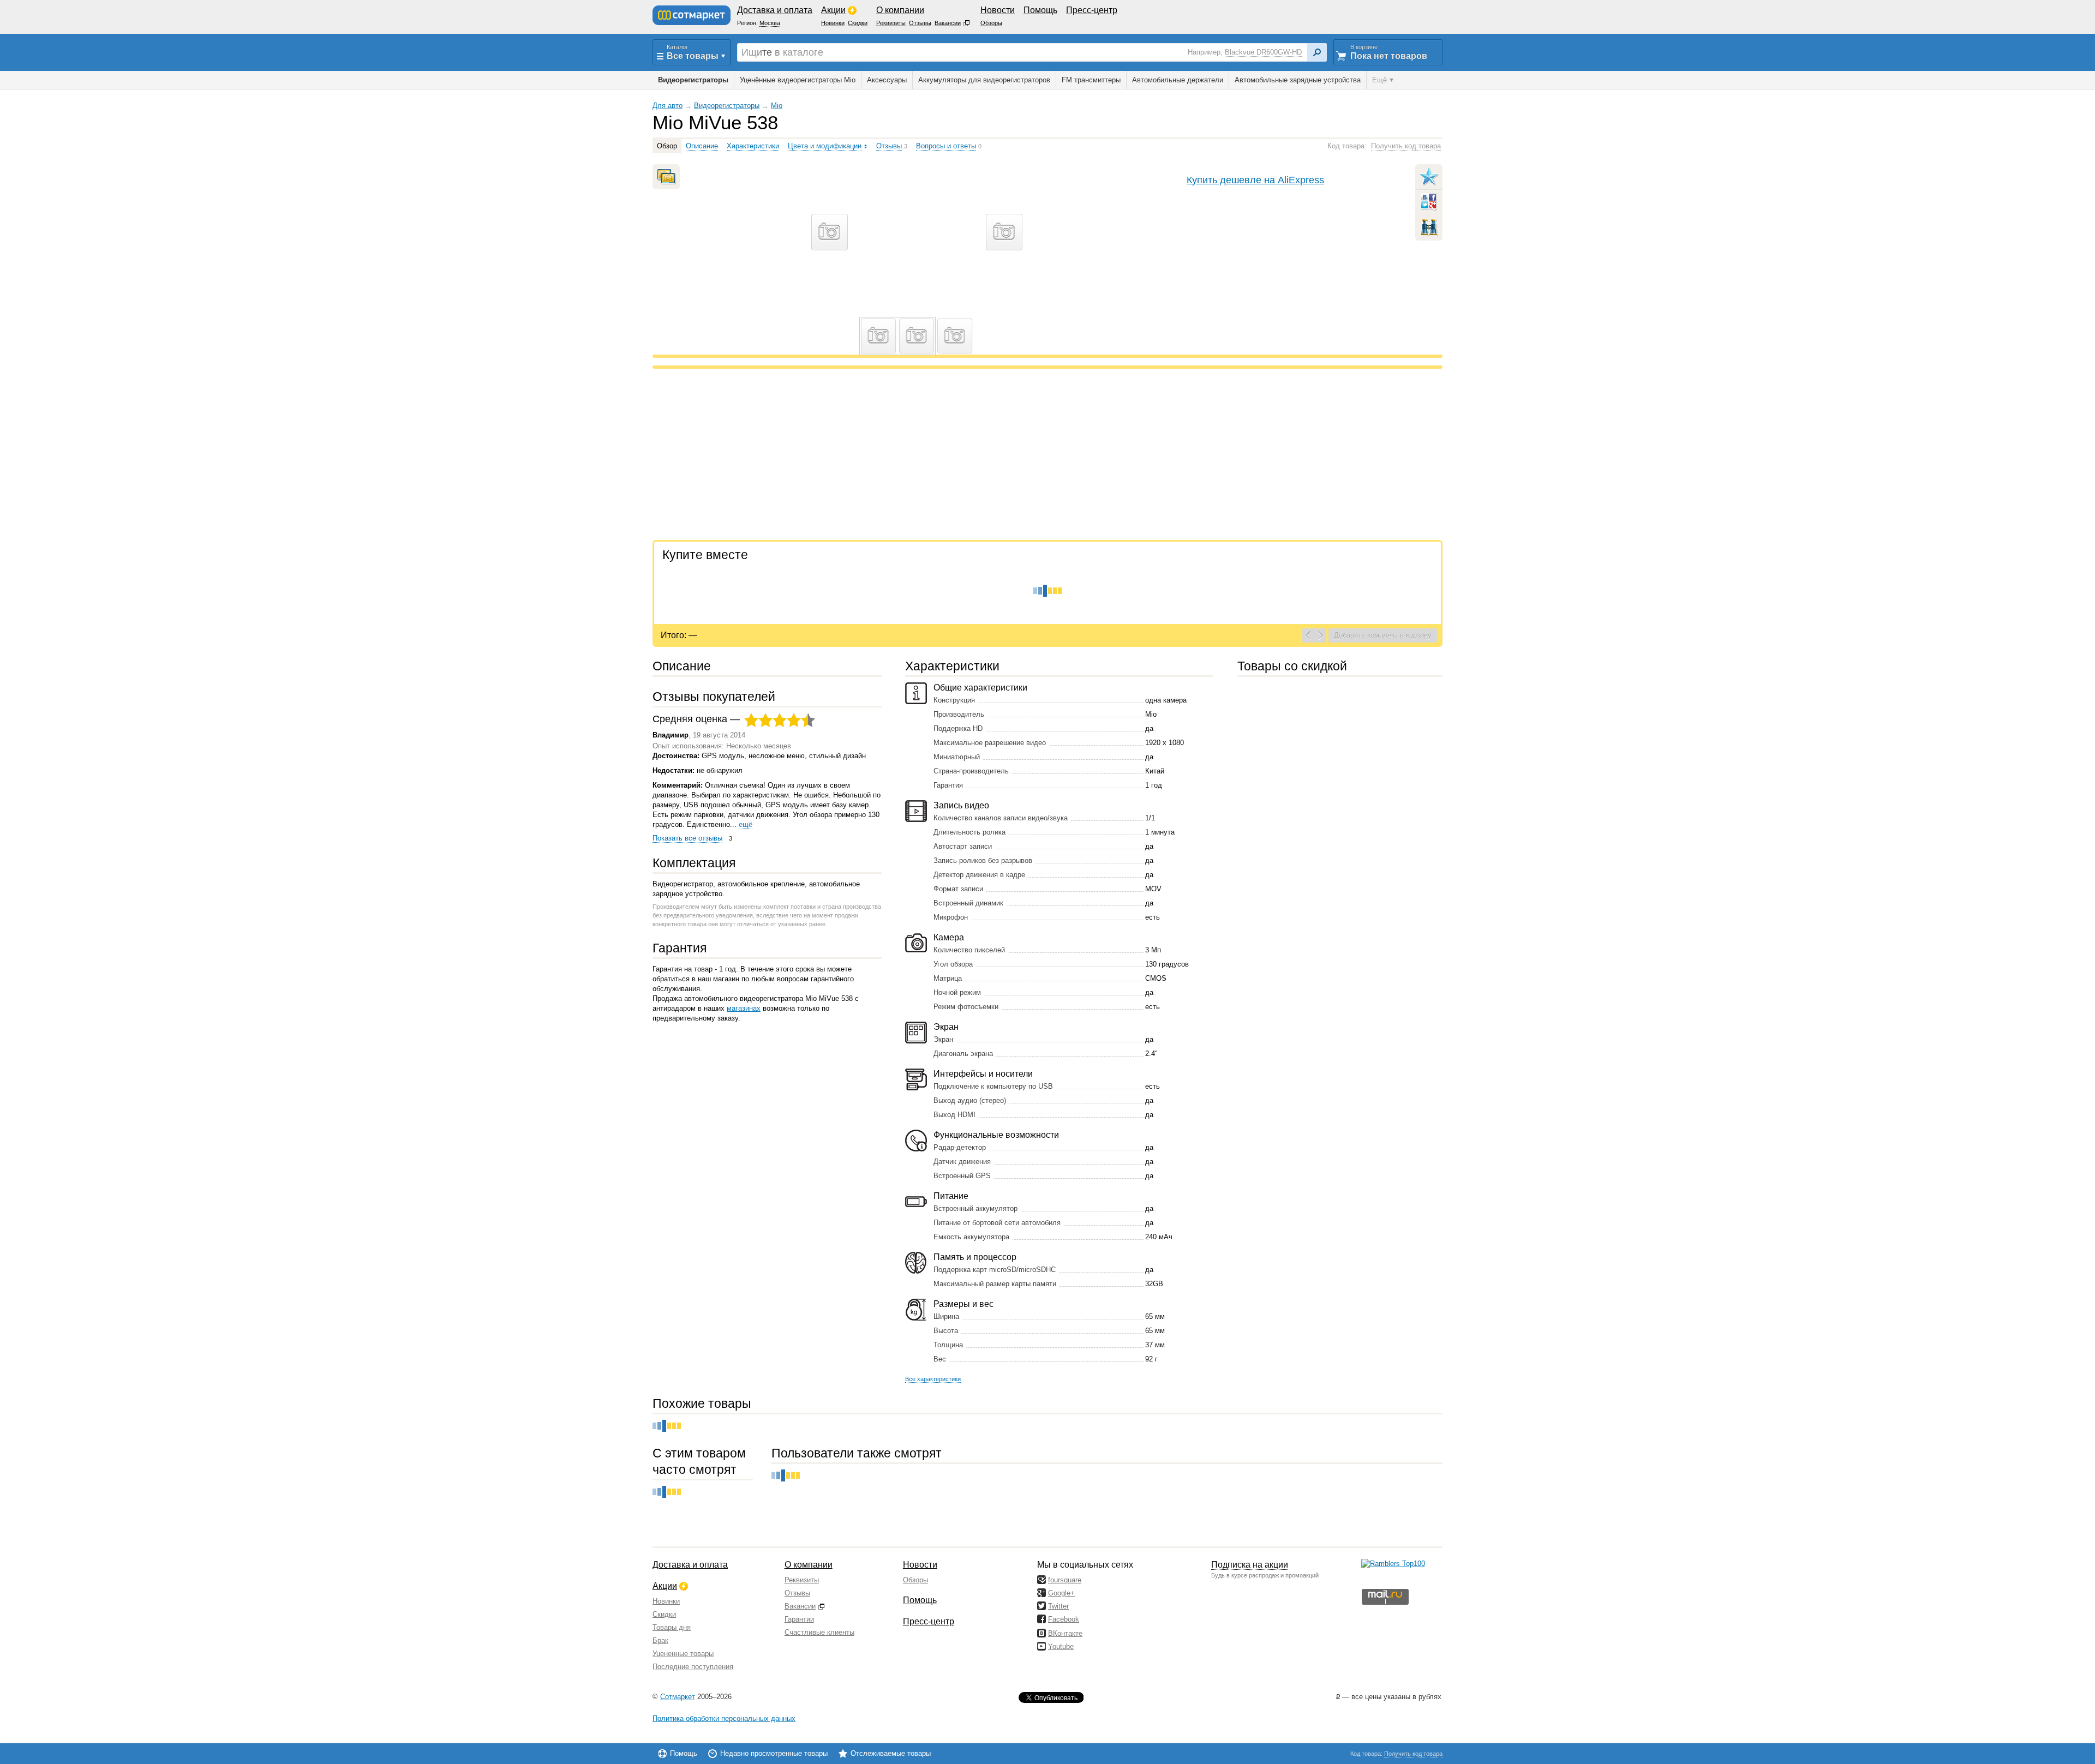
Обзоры (915, 1580)
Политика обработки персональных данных (724, 1718)
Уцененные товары (683, 1654)
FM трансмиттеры (1091, 80)
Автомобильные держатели (1178, 80)
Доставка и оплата (690, 1565)
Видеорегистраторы (727, 106)
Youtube (1061, 1646)
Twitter (1058, 1606)
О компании (809, 1565)
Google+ (1061, 1593)
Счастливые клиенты (819, 1632)
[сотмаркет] (692, 15)
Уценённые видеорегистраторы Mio (798, 80)
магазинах (744, 1008)
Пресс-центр (929, 1621)
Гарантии (799, 1619)
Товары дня (672, 1627)
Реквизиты (802, 1580)
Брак (660, 1640)
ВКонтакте (1065, 1633)
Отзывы (797, 1593)
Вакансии (800, 1606)
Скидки (664, 1614)
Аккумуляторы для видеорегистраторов (984, 80)
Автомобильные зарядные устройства (1298, 80)
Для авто (668, 106)
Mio (777, 106)
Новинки (666, 1601)
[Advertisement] (980, 456)
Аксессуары (887, 80)
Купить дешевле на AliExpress (1255, 180)
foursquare (1065, 1580)
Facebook (1064, 1619)
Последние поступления (693, 1667)
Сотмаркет (678, 1697)
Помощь (920, 1600)
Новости (920, 1565)
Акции (665, 1586)
